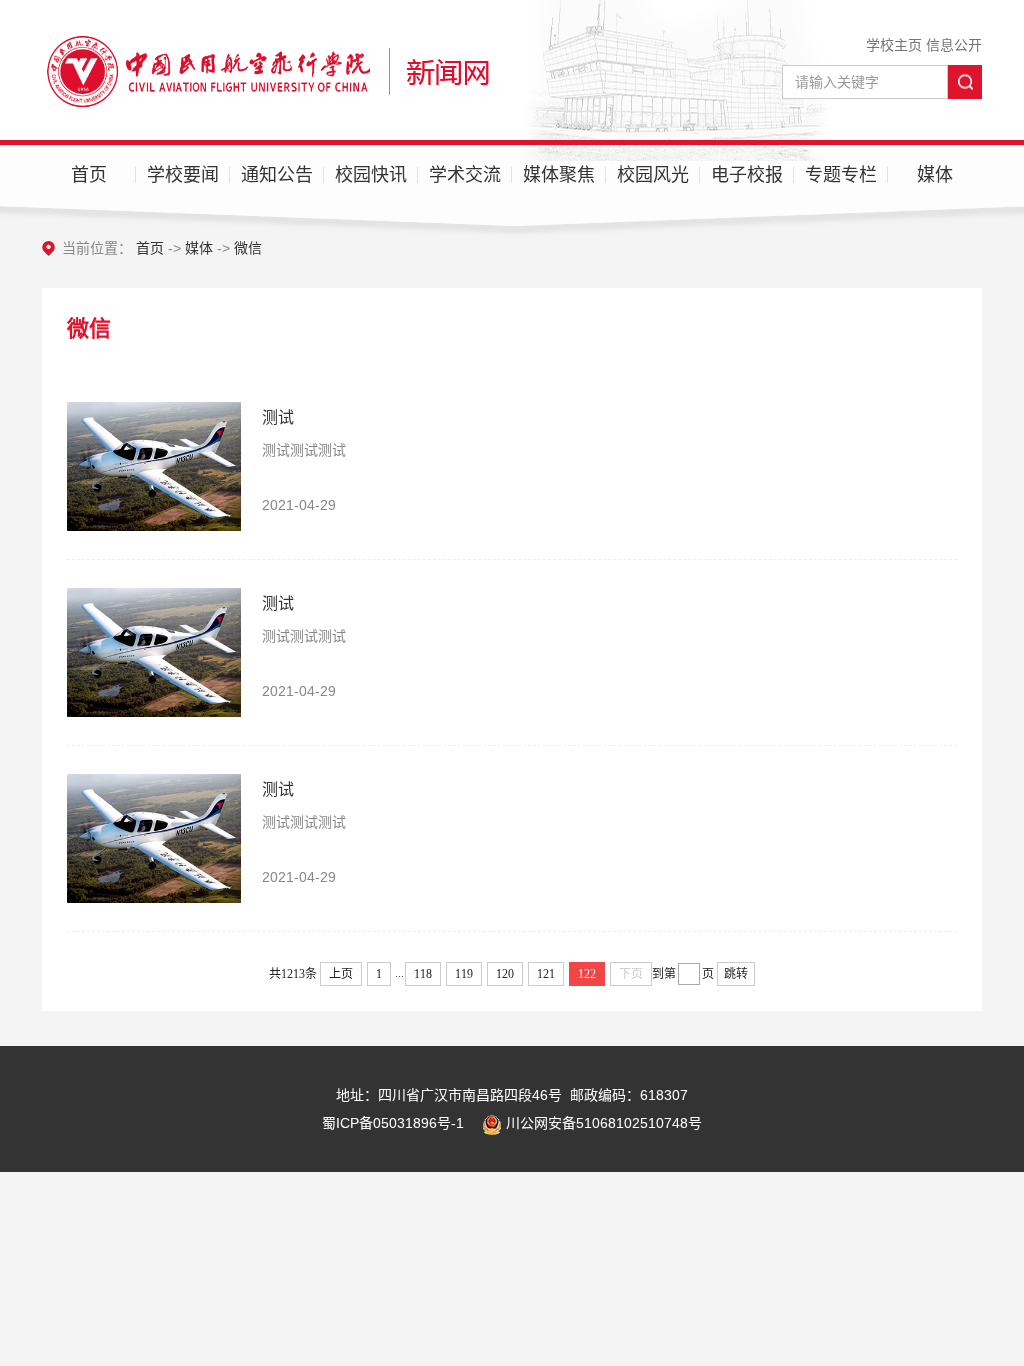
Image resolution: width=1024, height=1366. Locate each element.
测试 (278, 417)
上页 (341, 974)
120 (505, 974)
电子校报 (747, 175)
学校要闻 (183, 175)
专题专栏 (841, 175)
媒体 (935, 175)
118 (423, 974)
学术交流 (465, 175)
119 (464, 974)
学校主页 (894, 45)
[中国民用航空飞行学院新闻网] (265, 70)
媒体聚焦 (559, 175)
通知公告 (277, 175)
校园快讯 (371, 175)
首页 (89, 175)
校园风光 (653, 175)
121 (546, 974)
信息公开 (954, 45)
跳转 (736, 974)
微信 (248, 248)
